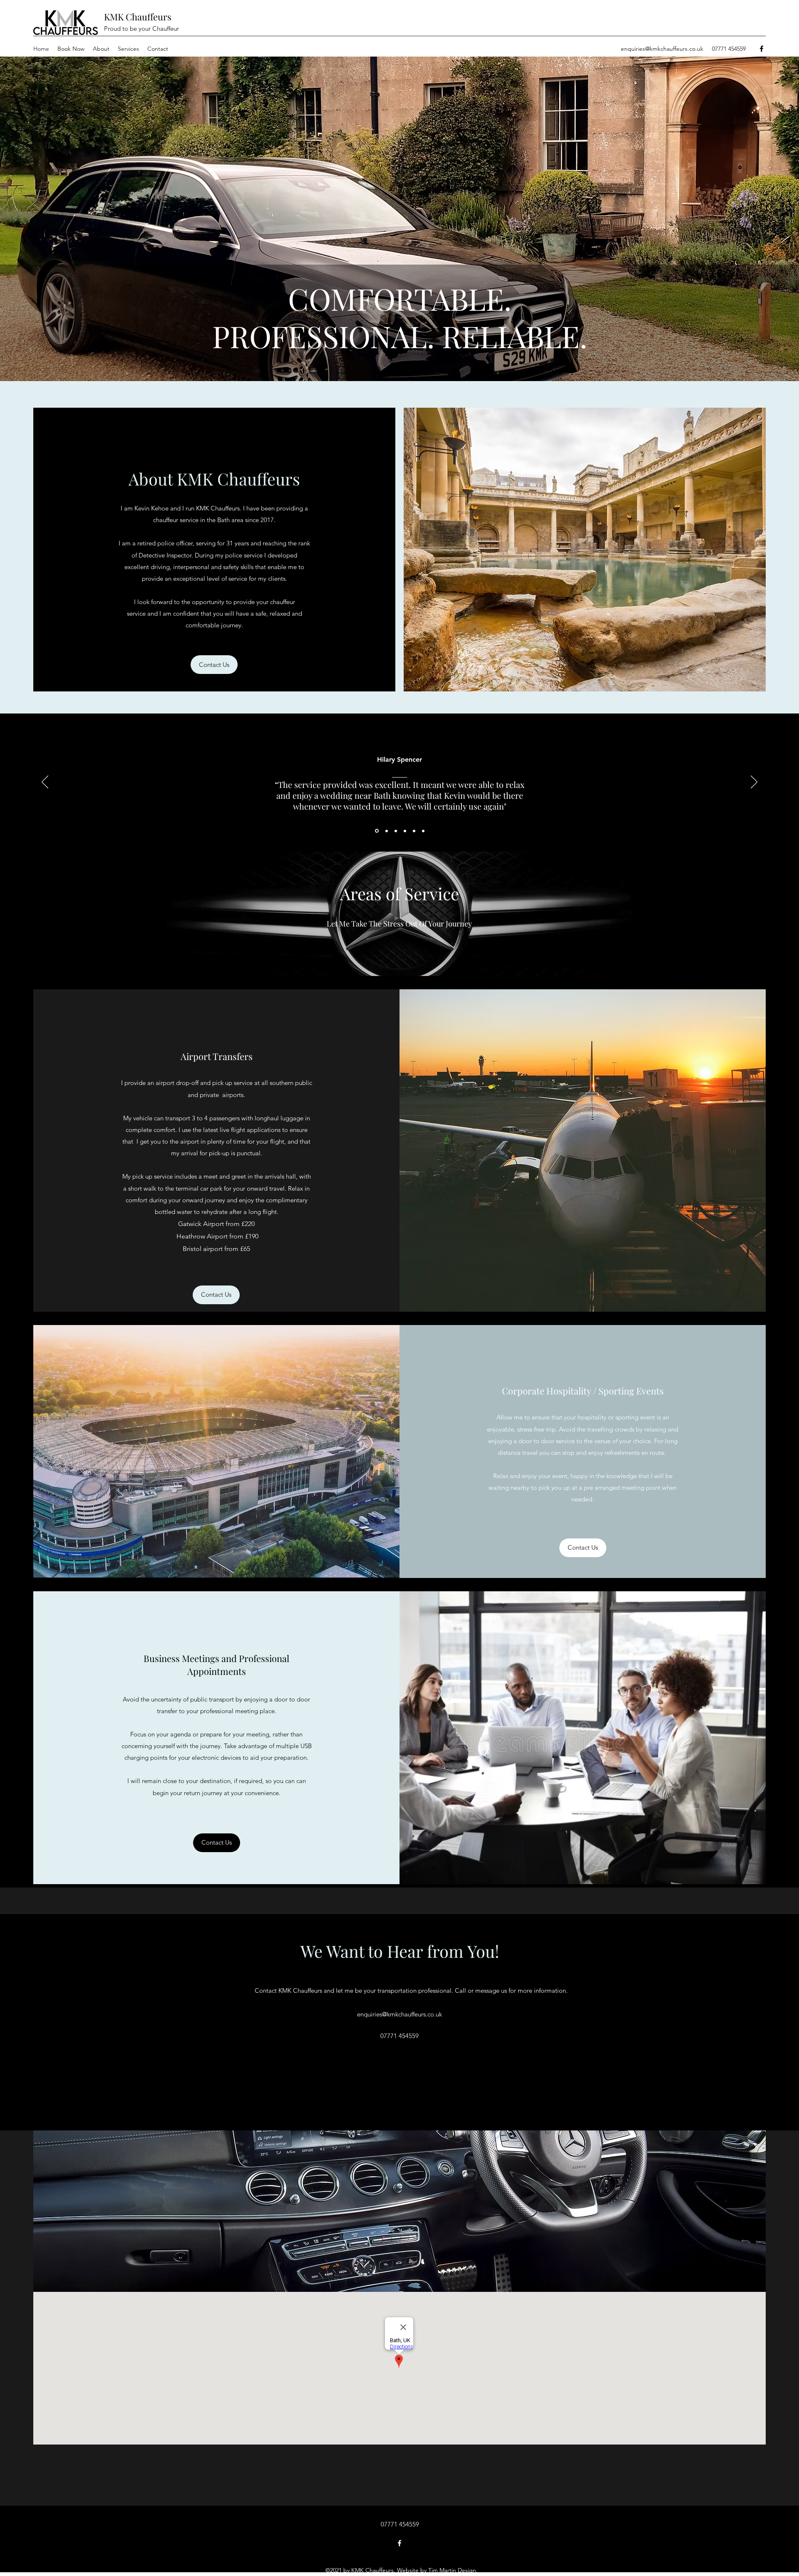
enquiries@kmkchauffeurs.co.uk (662, 49)
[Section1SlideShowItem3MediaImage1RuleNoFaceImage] (423, 831)
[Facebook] (762, 49)
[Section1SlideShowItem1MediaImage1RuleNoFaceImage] (376, 831)
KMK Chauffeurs (138, 17)
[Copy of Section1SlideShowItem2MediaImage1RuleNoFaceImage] (396, 831)
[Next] (754, 783)
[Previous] (45, 783)
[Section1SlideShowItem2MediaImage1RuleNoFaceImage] (386, 831)
